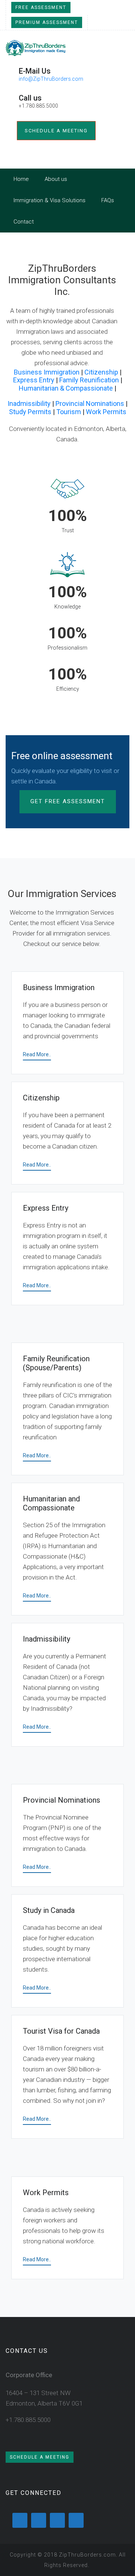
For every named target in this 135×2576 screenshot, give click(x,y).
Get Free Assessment (68, 801)
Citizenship (101, 372)
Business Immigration (47, 372)
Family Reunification (89, 380)
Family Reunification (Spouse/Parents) (56, 1363)
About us (56, 179)
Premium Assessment (47, 22)
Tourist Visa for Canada (61, 2031)
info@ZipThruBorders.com (51, 79)
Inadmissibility (29, 403)
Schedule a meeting (56, 131)
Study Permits (30, 412)
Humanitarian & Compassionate (66, 388)
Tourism (69, 412)
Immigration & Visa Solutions (49, 200)
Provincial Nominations (90, 403)
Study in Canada (49, 1910)
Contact (24, 222)
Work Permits (106, 412)
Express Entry (34, 380)
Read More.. (37, 1054)
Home (21, 179)
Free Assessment (41, 7)
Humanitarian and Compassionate (51, 1503)
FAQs (108, 200)
